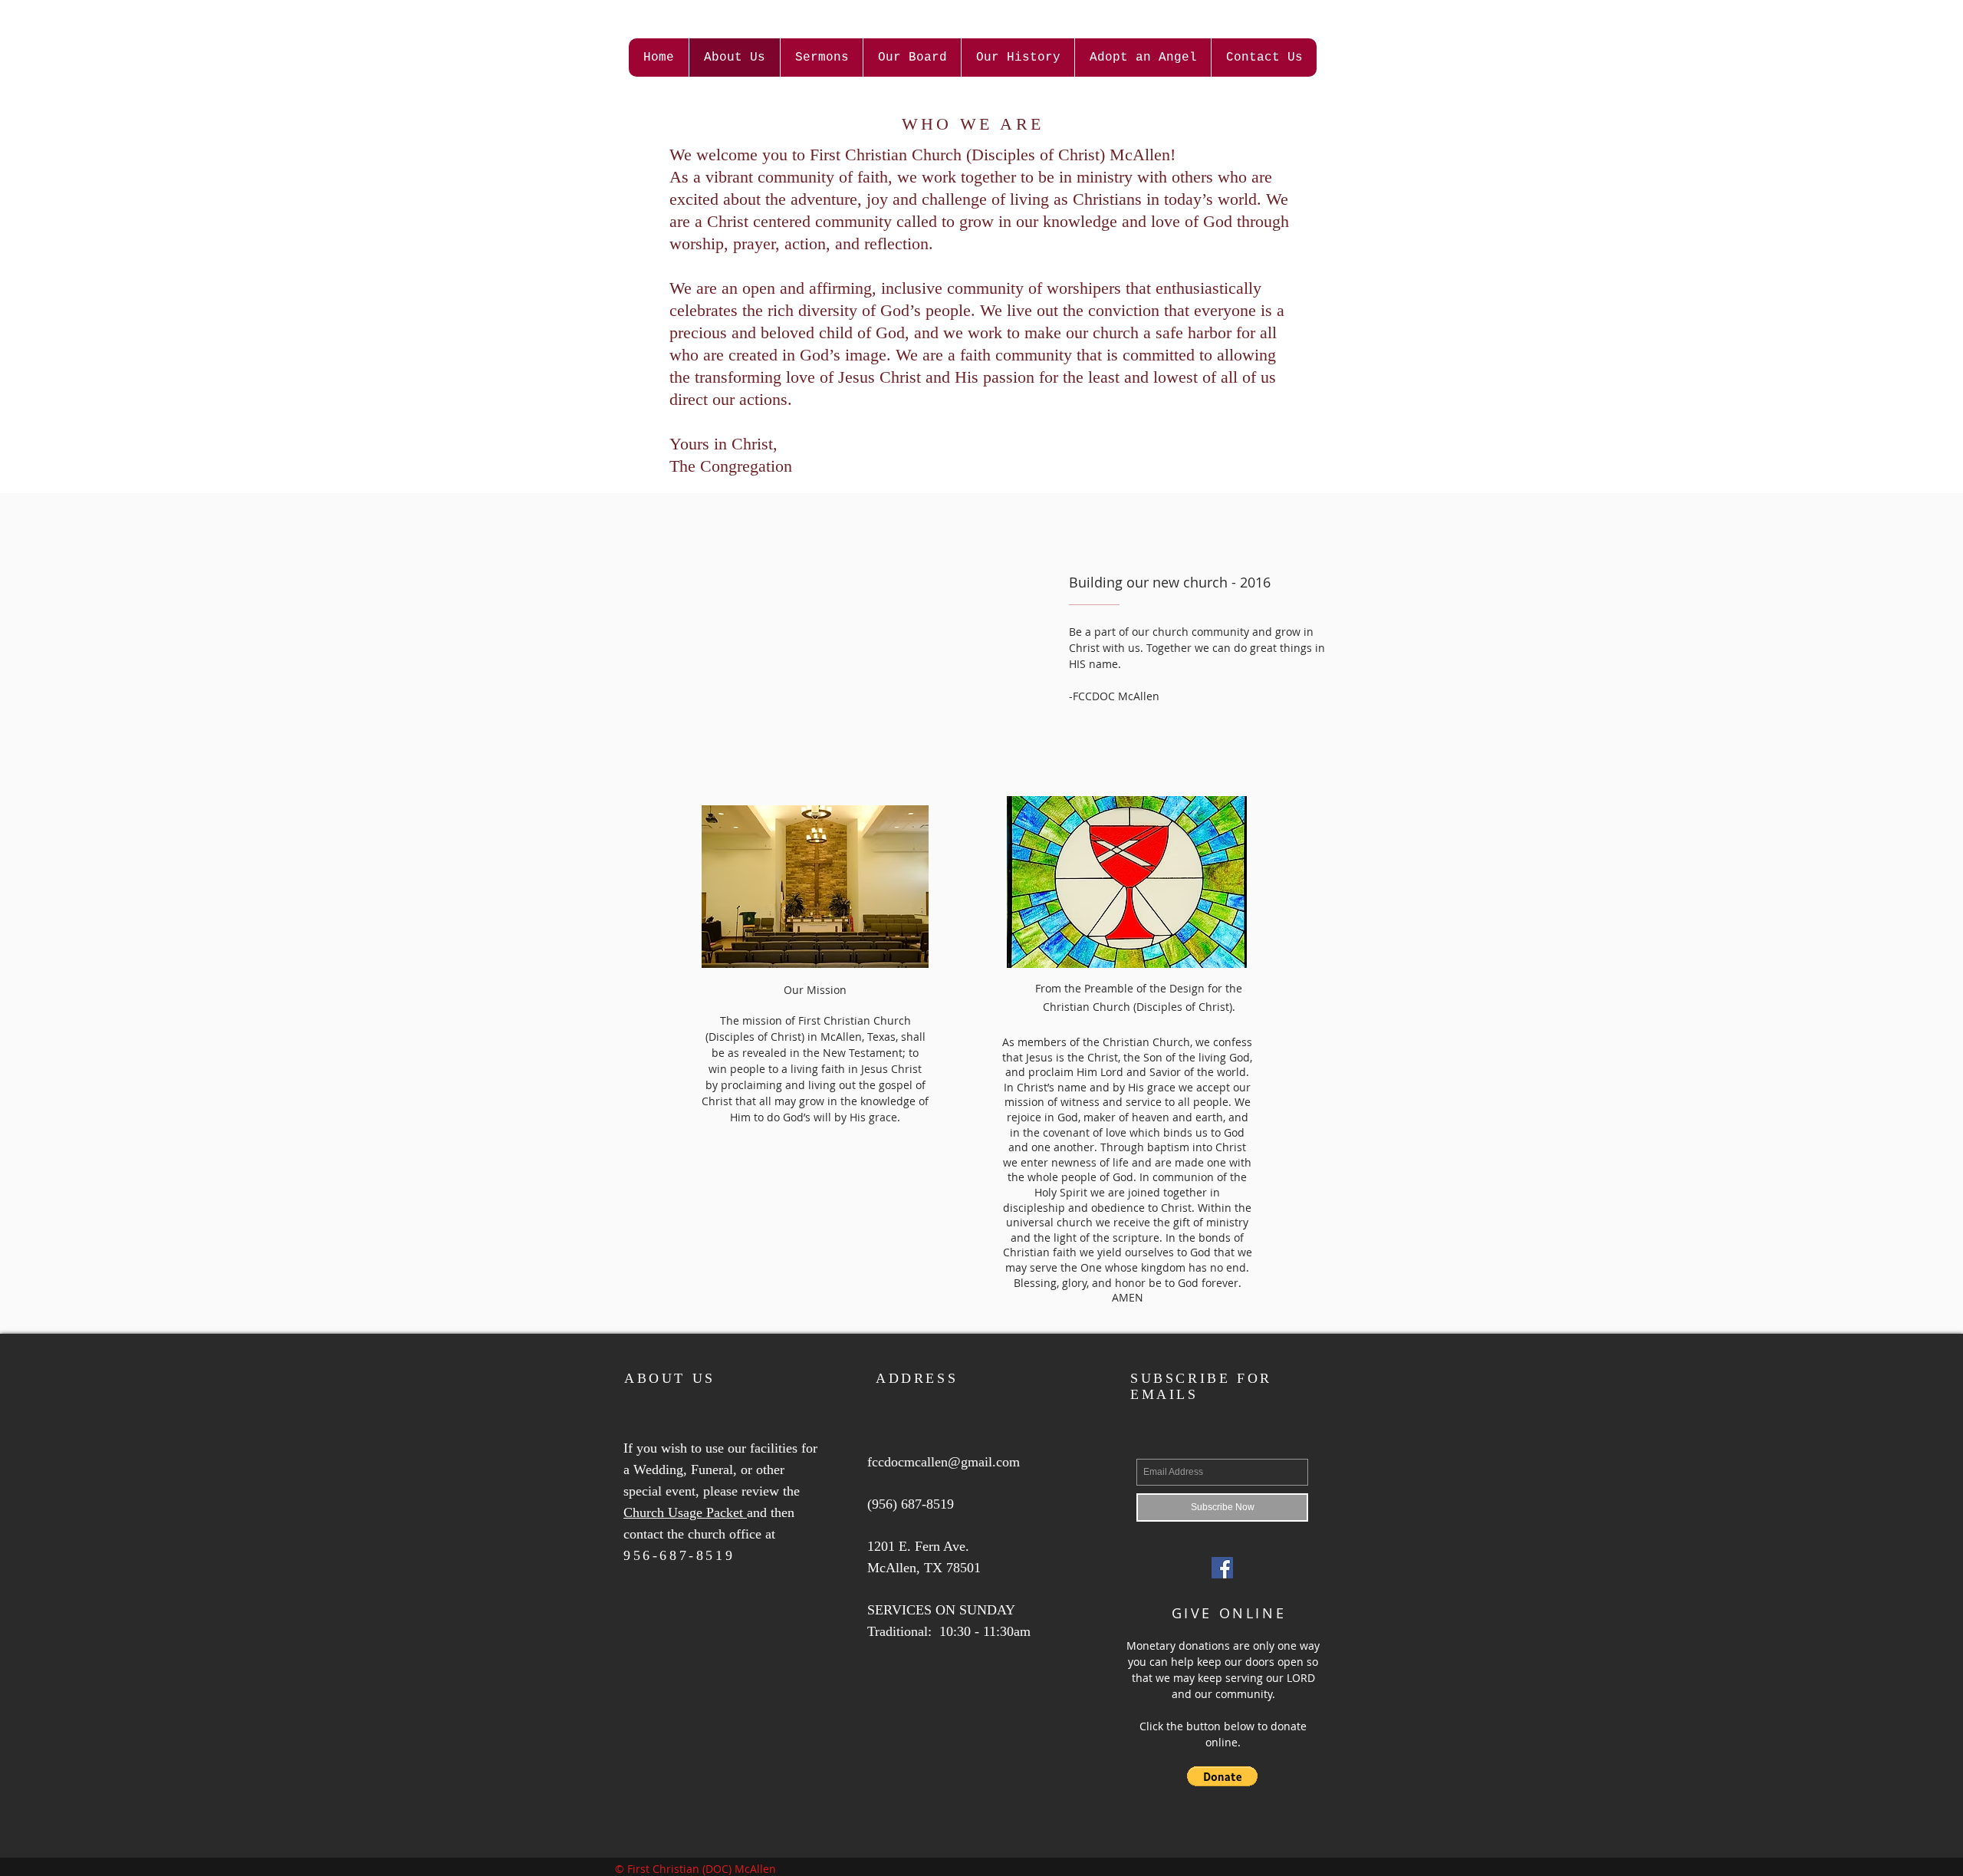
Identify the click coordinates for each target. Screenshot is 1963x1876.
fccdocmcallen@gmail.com (944, 1462)
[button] (1222, 1776)
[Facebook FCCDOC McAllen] (1222, 1568)
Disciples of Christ (1036, 155)
